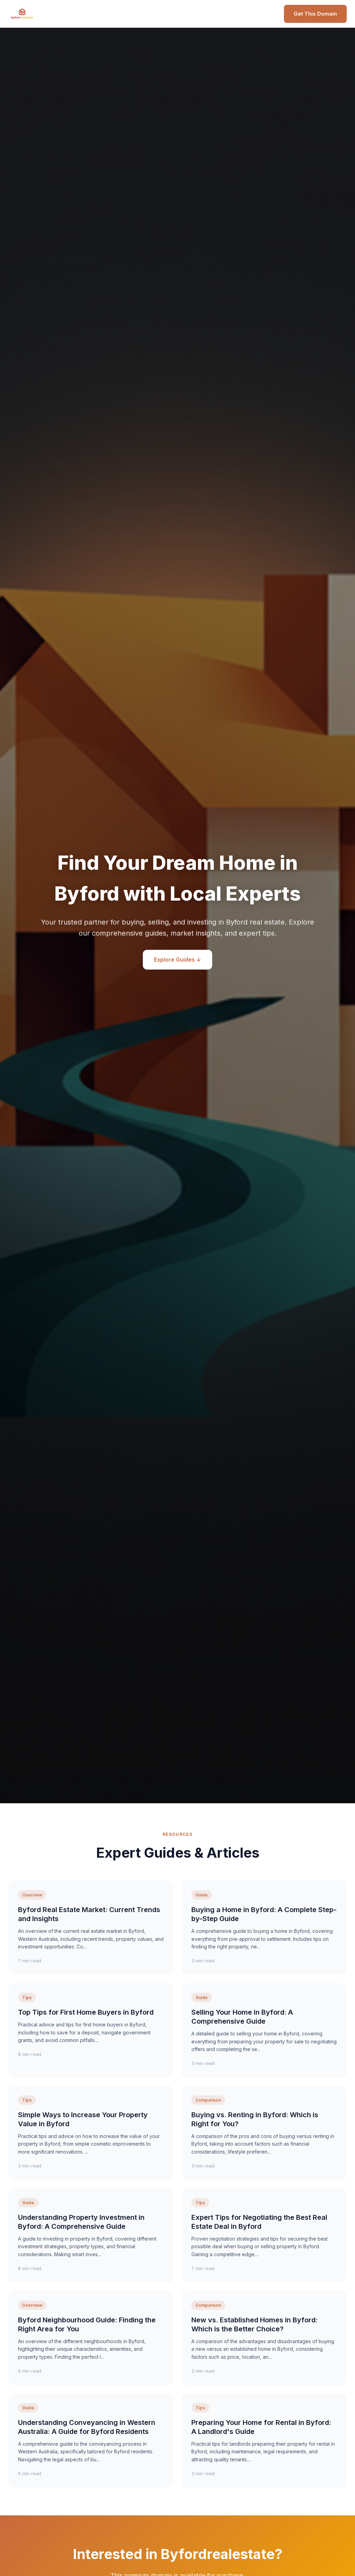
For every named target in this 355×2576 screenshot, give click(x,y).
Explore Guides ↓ (177, 960)
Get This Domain (315, 14)
